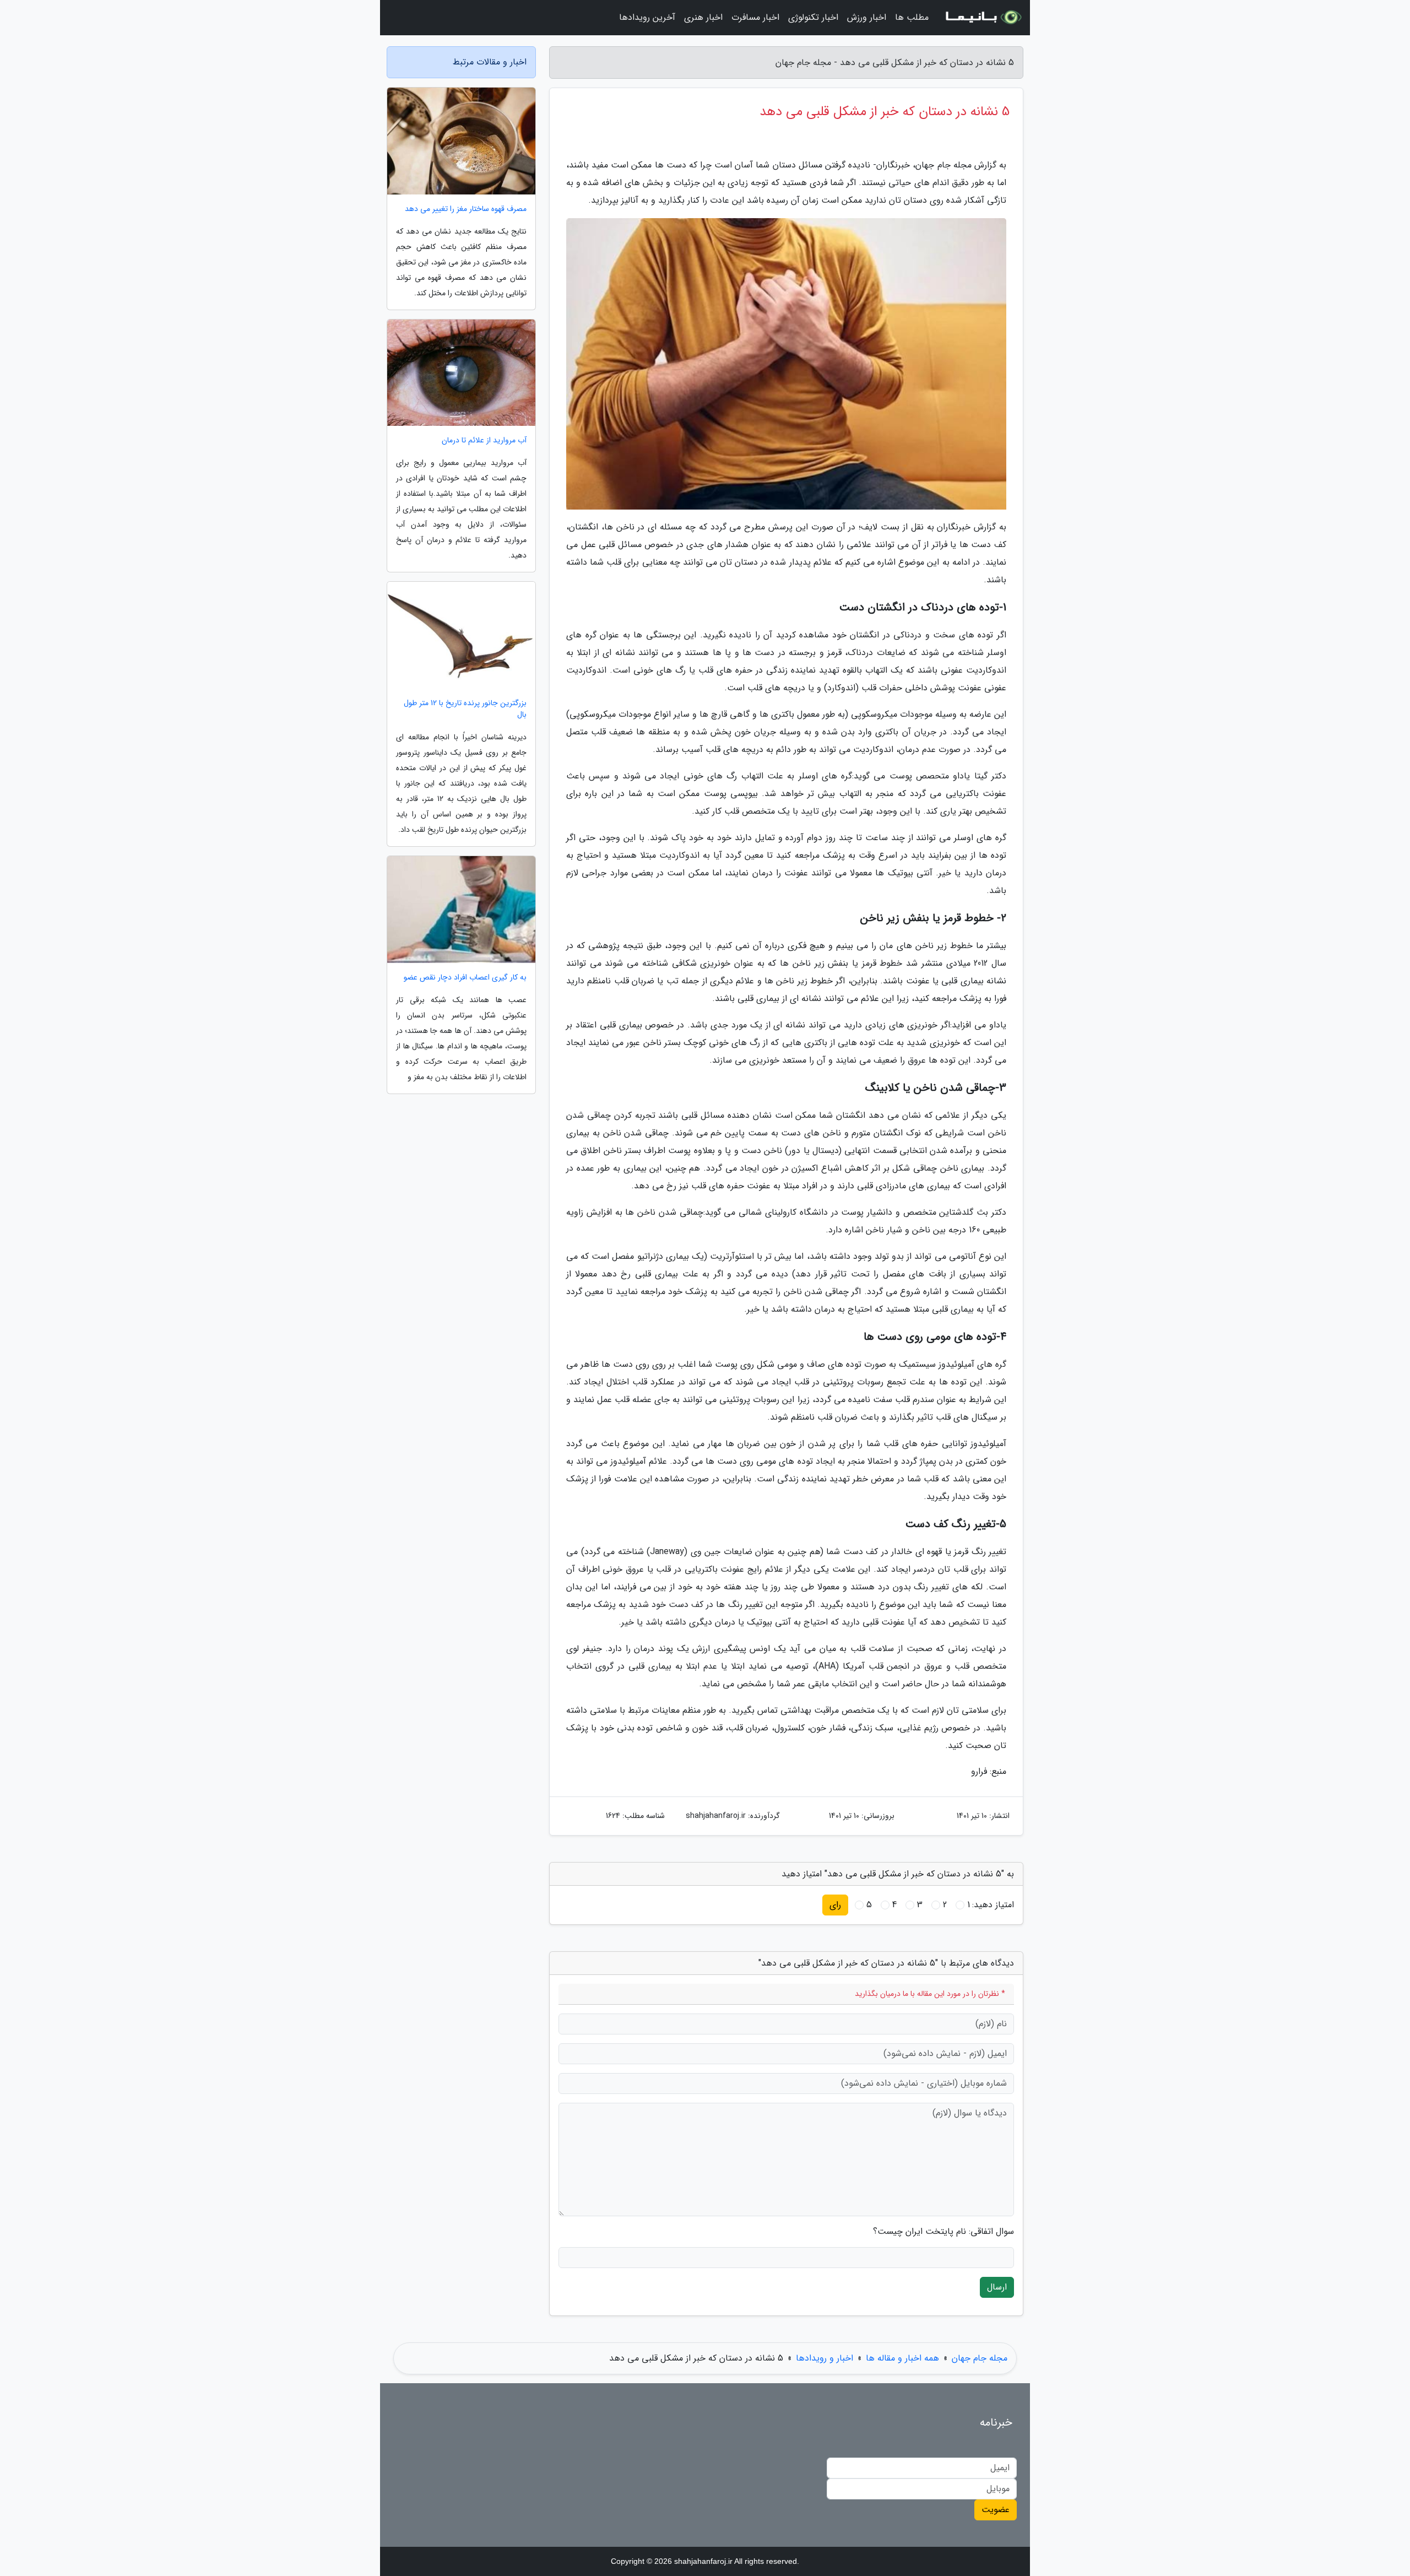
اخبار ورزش (867, 17)
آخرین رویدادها (647, 17)
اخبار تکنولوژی (813, 17)
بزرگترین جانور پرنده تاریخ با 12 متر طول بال (465, 709)
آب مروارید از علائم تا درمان (484, 440)
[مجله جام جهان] (983, 18)
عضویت (996, 2510)
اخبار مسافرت (755, 17)
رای (835, 1905)
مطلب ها (912, 17)
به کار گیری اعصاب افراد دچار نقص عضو (465, 978)
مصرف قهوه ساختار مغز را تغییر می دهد (466, 209)
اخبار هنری (703, 17)
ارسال (997, 2287)
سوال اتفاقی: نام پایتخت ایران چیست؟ (943, 2232)
